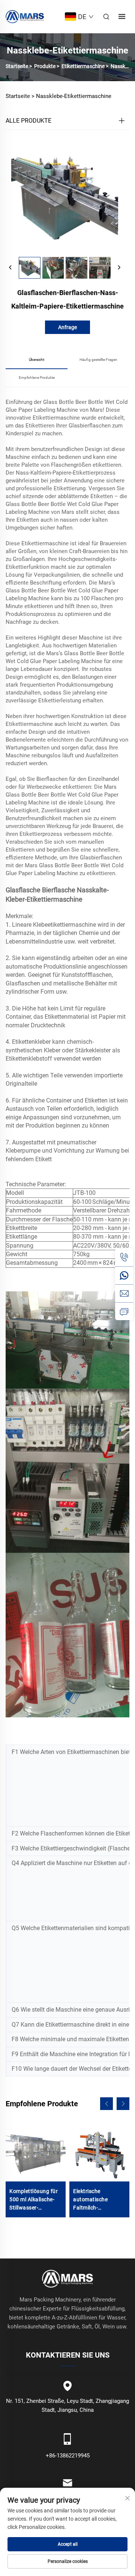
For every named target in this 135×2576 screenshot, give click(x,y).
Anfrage (67, 327)
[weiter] (119, 268)
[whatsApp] (124, 1275)
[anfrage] (124, 1311)
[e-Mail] (124, 1293)
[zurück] (10, 268)
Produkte (45, 66)
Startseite (17, 66)
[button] (106, 2104)
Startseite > (20, 96)
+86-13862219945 (68, 2456)
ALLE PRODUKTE (28, 121)
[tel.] (124, 1257)
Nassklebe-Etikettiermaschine (74, 96)
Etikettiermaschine (83, 66)
